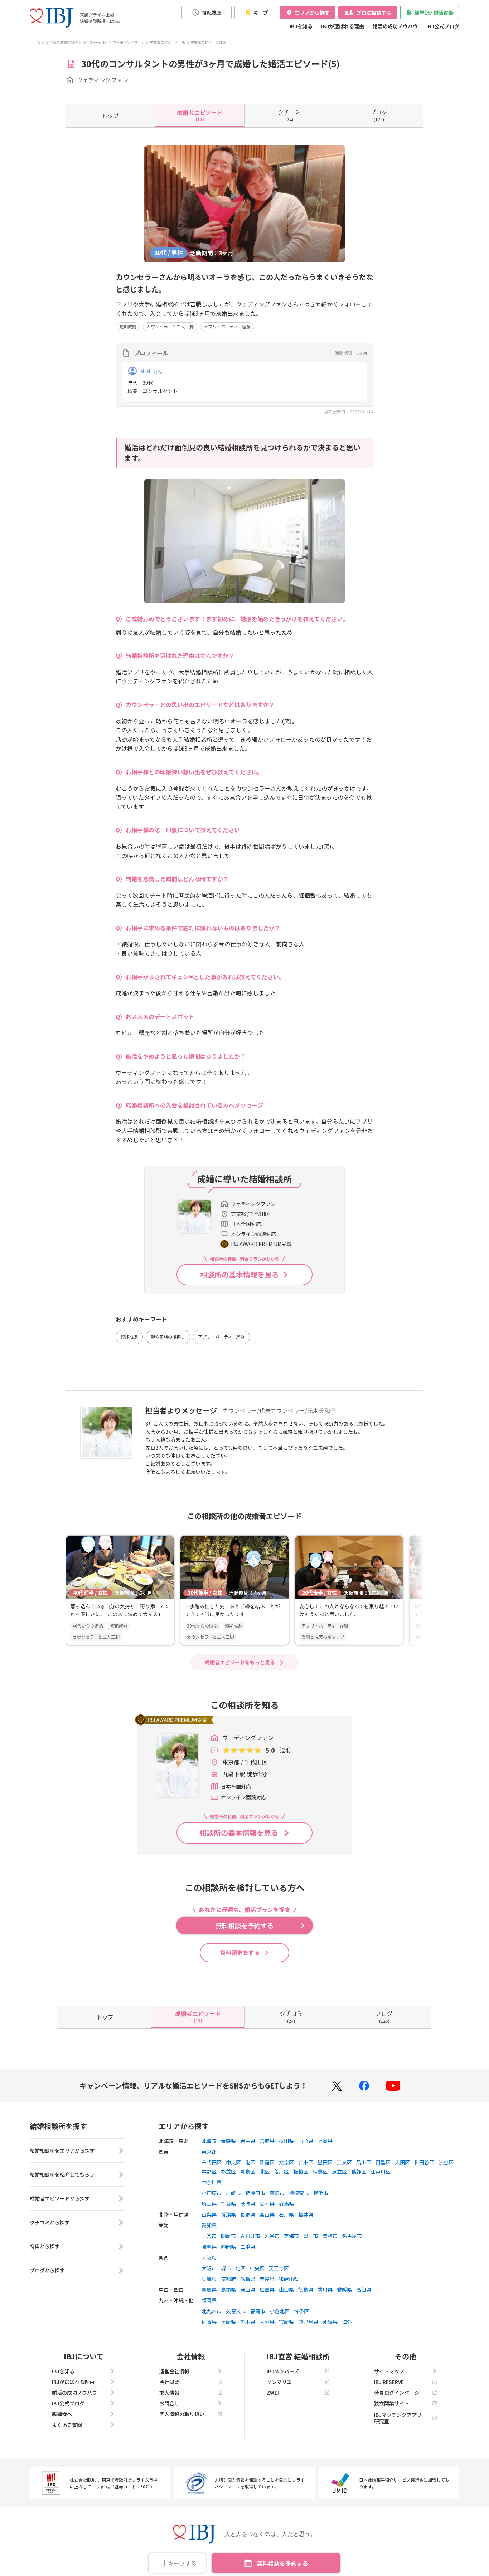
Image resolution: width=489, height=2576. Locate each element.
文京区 (286, 2162)
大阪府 (209, 2257)
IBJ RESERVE (389, 2382)
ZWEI (273, 2393)
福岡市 (258, 2311)
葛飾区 (359, 2172)
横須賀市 (299, 2193)
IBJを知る (301, 26)
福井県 (306, 2214)
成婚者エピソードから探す (60, 2198)
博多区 (301, 2311)
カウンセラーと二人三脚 (170, 326)
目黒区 (383, 2162)
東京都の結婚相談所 (62, 42)
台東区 (306, 2162)
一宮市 (209, 2236)
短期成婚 (128, 326)
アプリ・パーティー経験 (227, 326)
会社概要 (169, 2382)
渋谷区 (446, 2162)
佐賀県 (209, 2322)
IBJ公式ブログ (443, 26)
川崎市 (233, 2193)
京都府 (228, 2279)
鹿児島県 (308, 2322)
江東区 (344, 2162)
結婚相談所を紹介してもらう (62, 2174)
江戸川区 (381, 2172)
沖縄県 (330, 2322)
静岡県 (228, 2247)
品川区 (364, 2162)
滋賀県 (248, 2279)
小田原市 (212, 2193)
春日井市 (250, 2236)
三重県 (248, 2247)
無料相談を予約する (282, 2563)
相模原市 (255, 2193)
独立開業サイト (392, 2403)
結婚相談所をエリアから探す (62, 2150)
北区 (265, 2172)
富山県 (267, 2214)
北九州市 (212, 2311)
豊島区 (248, 2172)
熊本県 (248, 2322)
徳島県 (306, 2290)
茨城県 (248, 2204)
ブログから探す (47, 2270)
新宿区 (267, 2162)
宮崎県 (286, 2322)
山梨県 (209, 2214)
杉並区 (228, 2172)
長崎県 (228, 2322)
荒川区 (281, 2172)
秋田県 (286, 2141)
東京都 (209, 2151)
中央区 (233, 2162)
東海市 (291, 2236)
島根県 (228, 2290)
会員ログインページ (397, 2393)
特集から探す (45, 2246)
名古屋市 (352, 2236)
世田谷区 (424, 2162)
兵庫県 (209, 2279)
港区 (250, 2162)
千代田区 (212, 2162)
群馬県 (286, 2204)
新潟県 (228, 2214)
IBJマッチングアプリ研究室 (398, 2418)
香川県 (325, 2290)
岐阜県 (209, 2247)
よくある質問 (67, 2425)
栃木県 (267, 2204)
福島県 (325, 2141)
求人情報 (169, 2393)
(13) (200, 115)
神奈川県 (212, 2182)
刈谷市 (272, 2236)
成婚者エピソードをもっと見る (240, 1662)
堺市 (226, 2268)
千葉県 (228, 2204)
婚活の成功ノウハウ (395, 26)
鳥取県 (209, 2290)
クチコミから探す (50, 2222)
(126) (379, 115)
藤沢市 (277, 2193)
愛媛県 (344, 2290)
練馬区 (320, 2172)
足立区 (339, 2172)
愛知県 (209, 2225)
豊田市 (311, 2236)
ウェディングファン (129, 42)
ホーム (35, 42)
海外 (347, 2322)
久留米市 (236, 2311)
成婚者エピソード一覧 (168, 42)
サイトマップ (389, 2371)
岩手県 (248, 2141)
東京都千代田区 (95, 42)
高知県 (364, 2290)
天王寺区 (279, 2268)
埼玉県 (209, 2204)
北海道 (209, 2141)
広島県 (267, 2290)
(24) (289, 115)
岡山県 (248, 2290)
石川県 (286, 2214)
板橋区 (301, 2172)
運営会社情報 (174, 2371)
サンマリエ (279, 2382)
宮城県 (267, 2141)
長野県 (248, 2214)
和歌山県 (289, 2279)
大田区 (402, 2162)
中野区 (209, 2172)
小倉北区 (280, 2311)
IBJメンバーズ (283, 2371)
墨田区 (325, 2162)
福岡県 (209, 2300)
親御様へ (62, 2414)
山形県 (306, 2141)
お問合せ (169, 2403)
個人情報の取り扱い (182, 2414)
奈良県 (267, 2279)
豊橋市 (330, 2236)
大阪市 (209, 2268)
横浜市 (321, 2193)
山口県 (286, 2290)
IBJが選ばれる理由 (343, 26)
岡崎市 (228, 2236)
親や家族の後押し (168, 1337)
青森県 (228, 2141)
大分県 (267, 2322)
